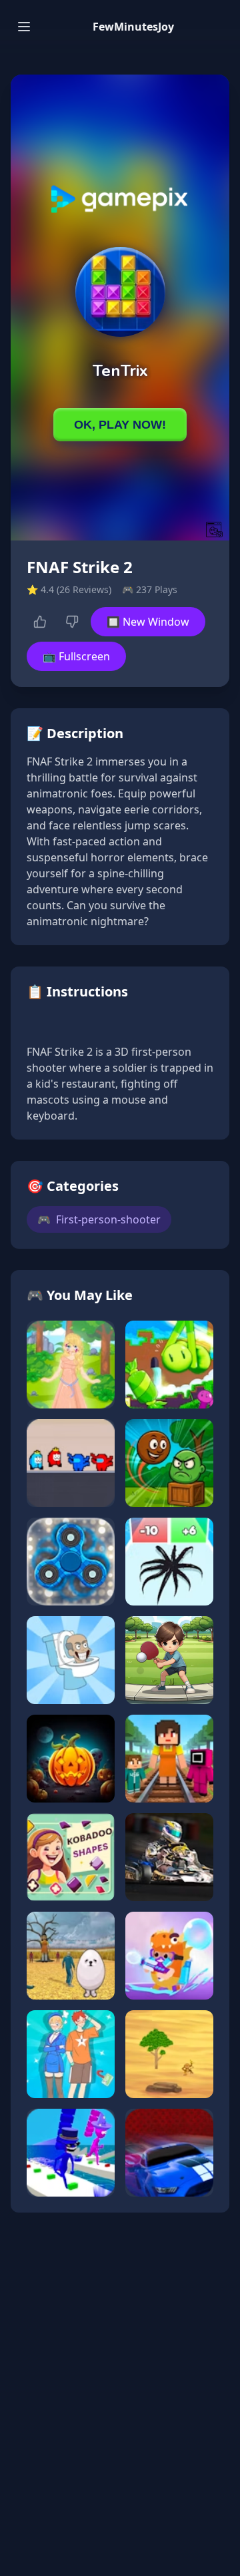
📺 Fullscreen (76, 656)
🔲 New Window (148, 622)
